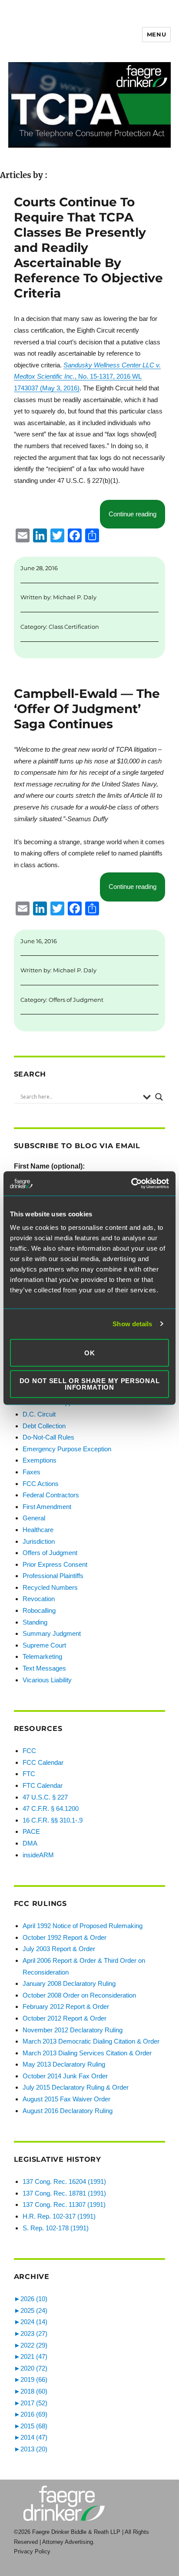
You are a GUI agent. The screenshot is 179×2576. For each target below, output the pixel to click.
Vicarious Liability (47, 1680)
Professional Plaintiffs (53, 1576)
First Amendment (47, 1507)
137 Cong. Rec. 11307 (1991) (64, 2204)
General (34, 1518)
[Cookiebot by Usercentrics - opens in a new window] (131, 1183)
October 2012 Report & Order (65, 2018)
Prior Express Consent (55, 1564)
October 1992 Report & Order (65, 1937)
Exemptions (40, 1460)
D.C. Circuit (39, 1414)
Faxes (31, 1472)
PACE (31, 1831)
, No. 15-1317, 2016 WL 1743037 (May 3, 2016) (87, 376)
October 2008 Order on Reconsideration (79, 1995)
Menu (156, 34)
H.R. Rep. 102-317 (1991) (59, 2216)
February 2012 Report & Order (66, 2006)
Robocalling (39, 1610)
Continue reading (137, 514)
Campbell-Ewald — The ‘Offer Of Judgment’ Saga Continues (87, 709)
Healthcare (38, 1530)
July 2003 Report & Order (59, 1949)
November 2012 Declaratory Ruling (73, 2030)
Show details (132, 1324)
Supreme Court (44, 1645)
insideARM (38, 1855)
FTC (29, 1774)
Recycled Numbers (50, 1587)
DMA (30, 1843)
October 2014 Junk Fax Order (65, 2076)
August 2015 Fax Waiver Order (66, 2099)
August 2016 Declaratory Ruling (68, 2111)
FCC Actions (41, 1484)
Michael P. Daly (75, 597)
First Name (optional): (49, 1166)
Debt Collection (44, 1426)
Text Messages (44, 1668)
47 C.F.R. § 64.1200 (51, 1808)
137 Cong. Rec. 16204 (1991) (64, 2181)
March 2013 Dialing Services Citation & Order (87, 2053)
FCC (29, 1751)
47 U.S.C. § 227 (45, 1797)
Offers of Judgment (76, 1000)
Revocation (39, 1599)
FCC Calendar (43, 1762)
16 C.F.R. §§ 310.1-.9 (53, 1820)
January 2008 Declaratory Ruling (69, 1983)
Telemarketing (42, 1656)
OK (89, 1353)
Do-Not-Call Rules (48, 1437)
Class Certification (74, 627)
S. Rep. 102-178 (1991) (56, 2228)
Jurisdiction (39, 1541)
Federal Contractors (51, 1495)
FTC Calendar (43, 1785)
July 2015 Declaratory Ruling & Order (76, 2087)
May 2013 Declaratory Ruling (64, 2064)
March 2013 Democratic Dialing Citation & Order (91, 2041)
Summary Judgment (52, 1633)
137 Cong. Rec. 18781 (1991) (64, 2193)
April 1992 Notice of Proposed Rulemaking (83, 1926)
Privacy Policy (32, 2551)
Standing (35, 1622)
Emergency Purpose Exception (67, 1449)
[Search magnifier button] (159, 1097)
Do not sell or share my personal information (90, 1384)
